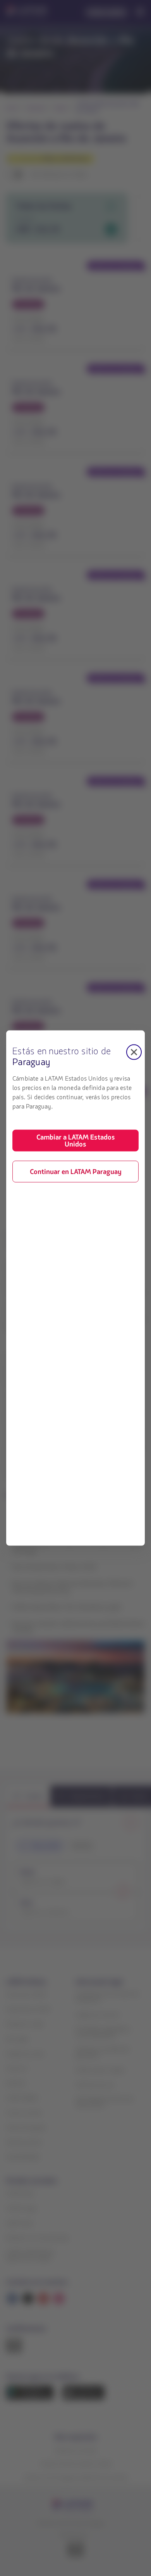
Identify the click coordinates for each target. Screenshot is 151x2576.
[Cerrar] (134, 1052)
